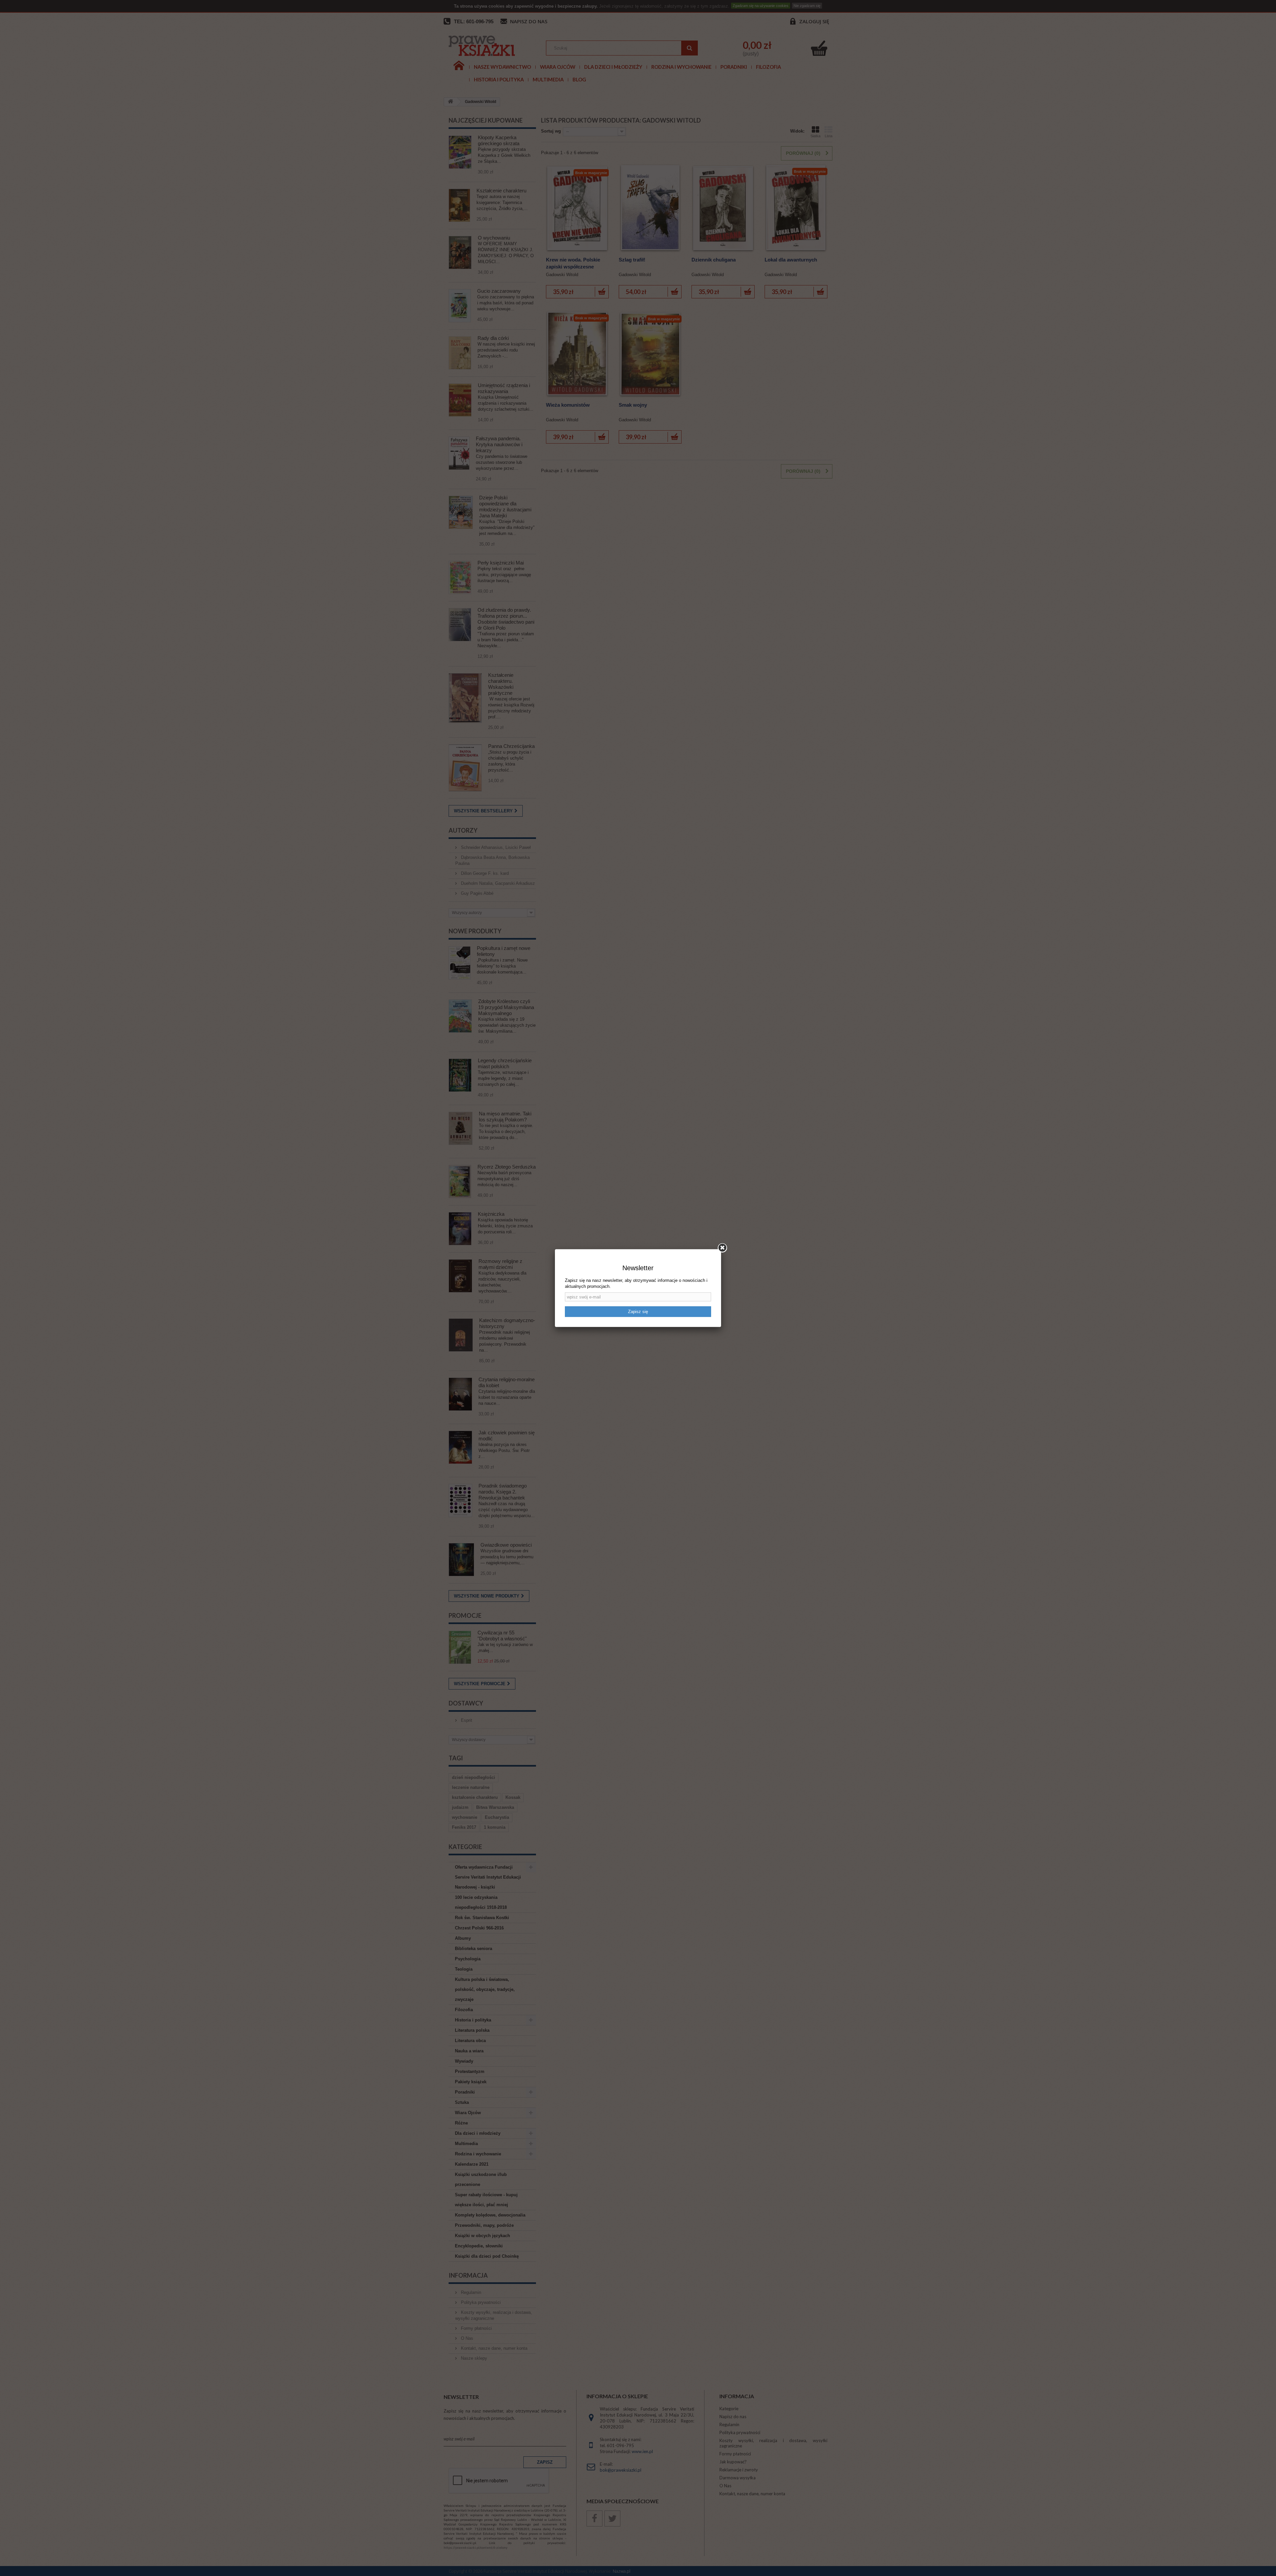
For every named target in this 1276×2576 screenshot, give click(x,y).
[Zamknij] (722, 1248)
